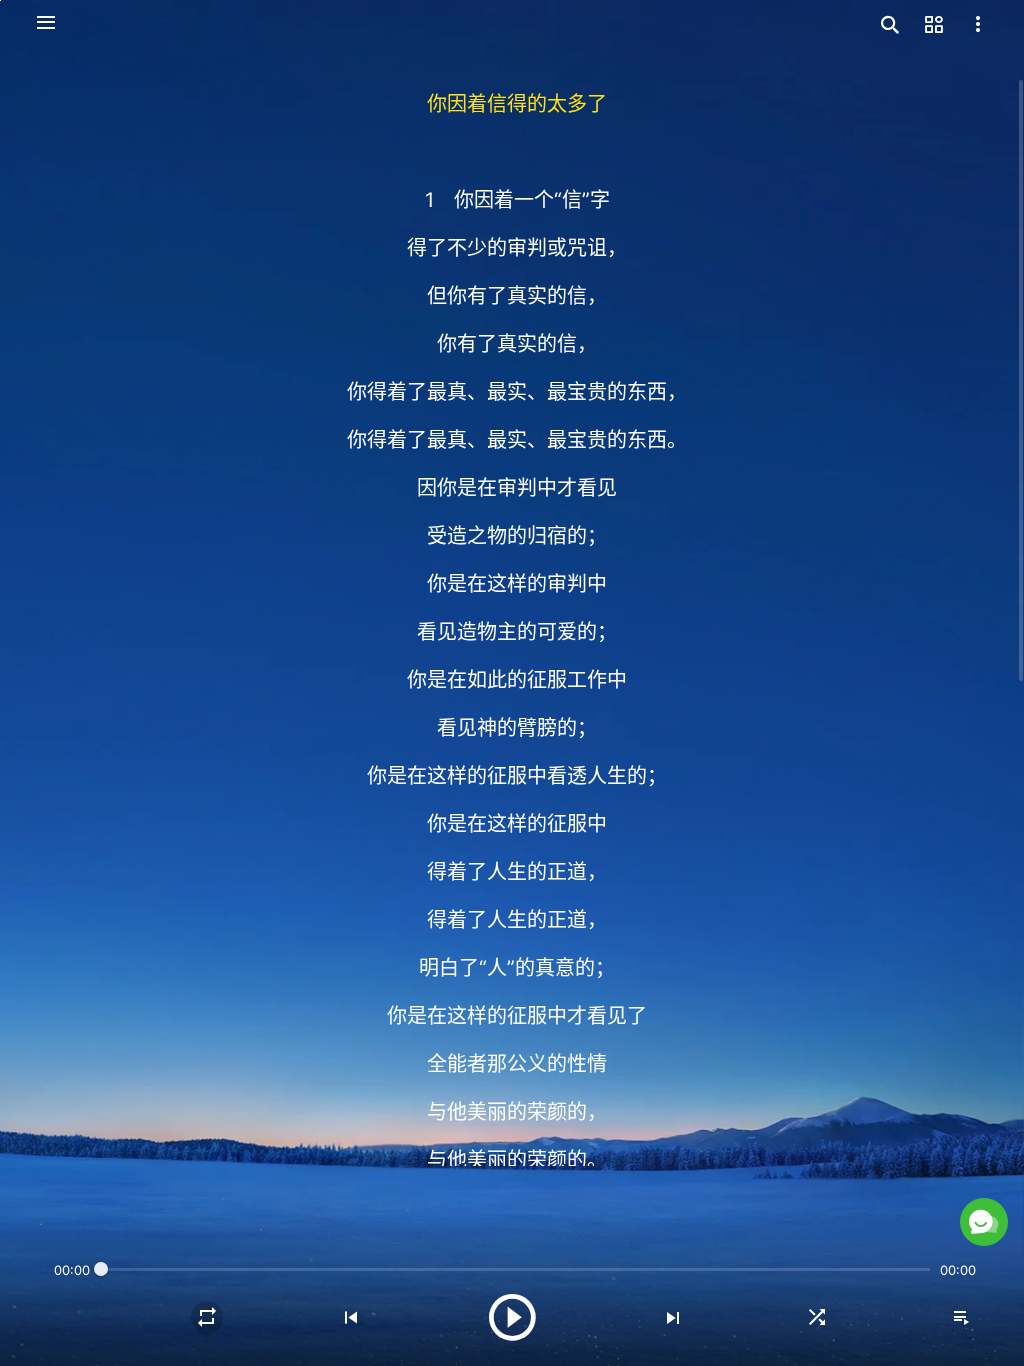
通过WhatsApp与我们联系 (808, 1187)
